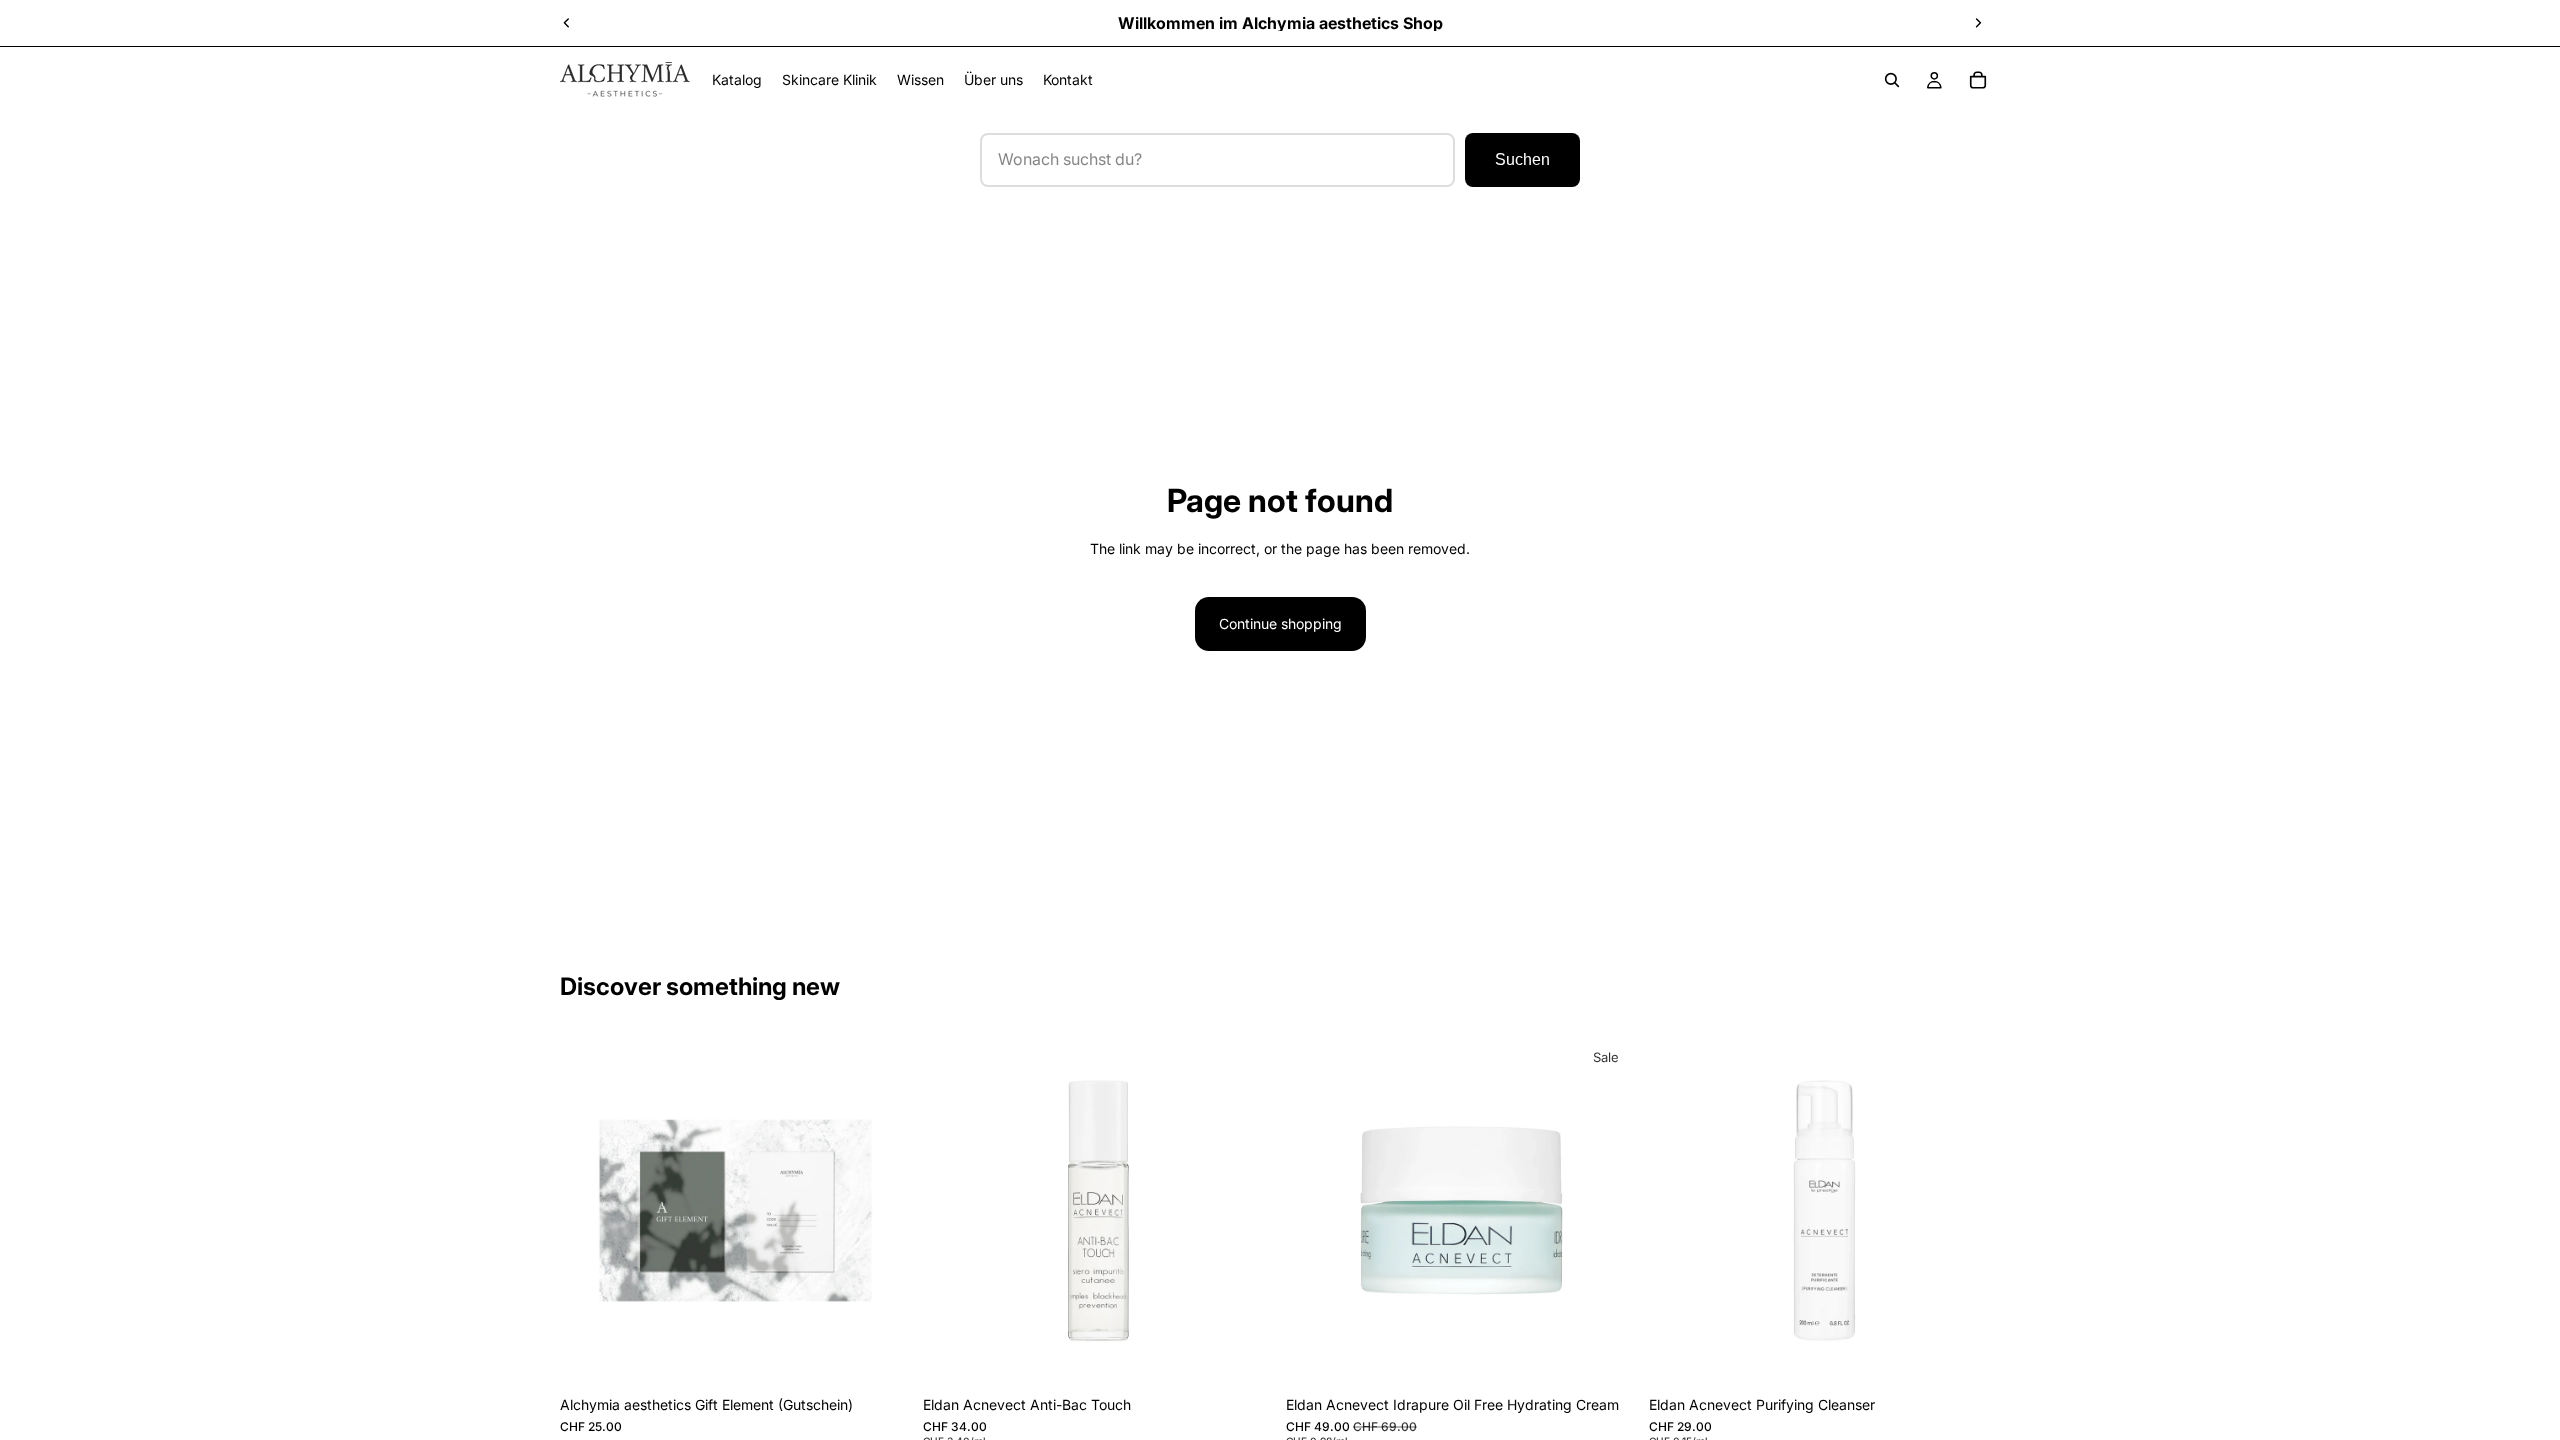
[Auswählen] (880, 1355)
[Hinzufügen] (1243, 1355)
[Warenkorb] (1978, 80)
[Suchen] (1892, 80)
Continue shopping (1280, 623)
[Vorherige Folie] (567, 23)
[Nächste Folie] (1978, 23)
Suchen (1522, 159)
